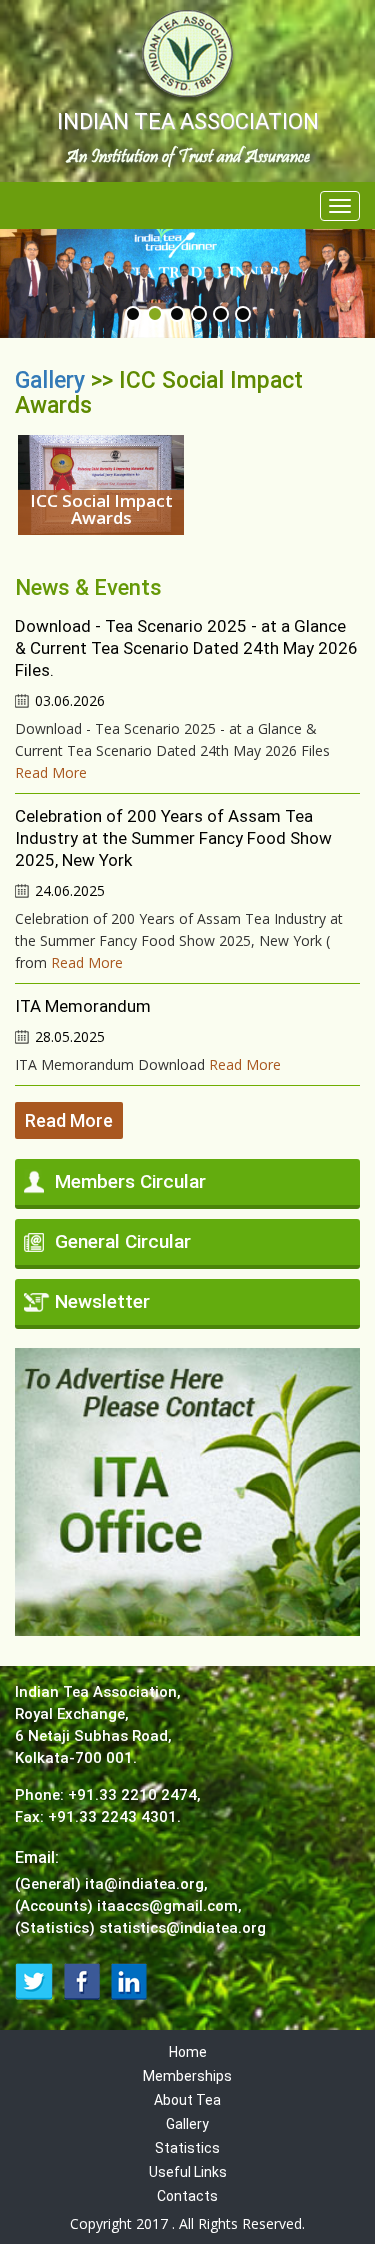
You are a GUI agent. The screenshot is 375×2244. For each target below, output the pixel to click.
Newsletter (102, 1301)
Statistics (187, 2148)
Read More (51, 772)
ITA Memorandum (83, 1006)
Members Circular (130, 1181)
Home (188, 2052)
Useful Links (188, 2172)
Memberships (187, 2076)
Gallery (53, 380)
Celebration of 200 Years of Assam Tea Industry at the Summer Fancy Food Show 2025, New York (173, 838)
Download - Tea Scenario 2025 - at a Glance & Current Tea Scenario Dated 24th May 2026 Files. (186, 648)
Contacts (187, 2196)
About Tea (187, 2100)
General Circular (123, 1241)
